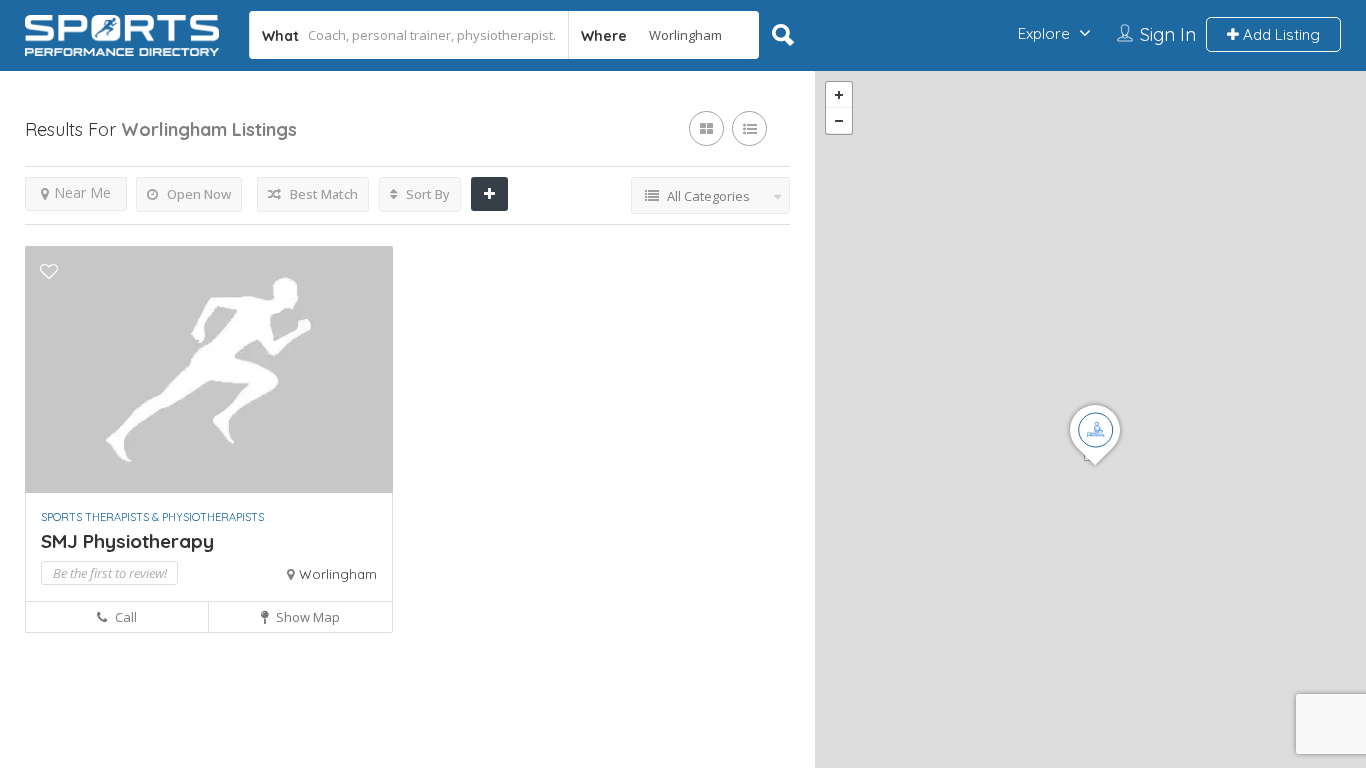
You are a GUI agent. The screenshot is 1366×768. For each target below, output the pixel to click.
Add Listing (1279, 34)
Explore (1044, 33)
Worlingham (338, 574)
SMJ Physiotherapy (127, 541)
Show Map (306, 617)
